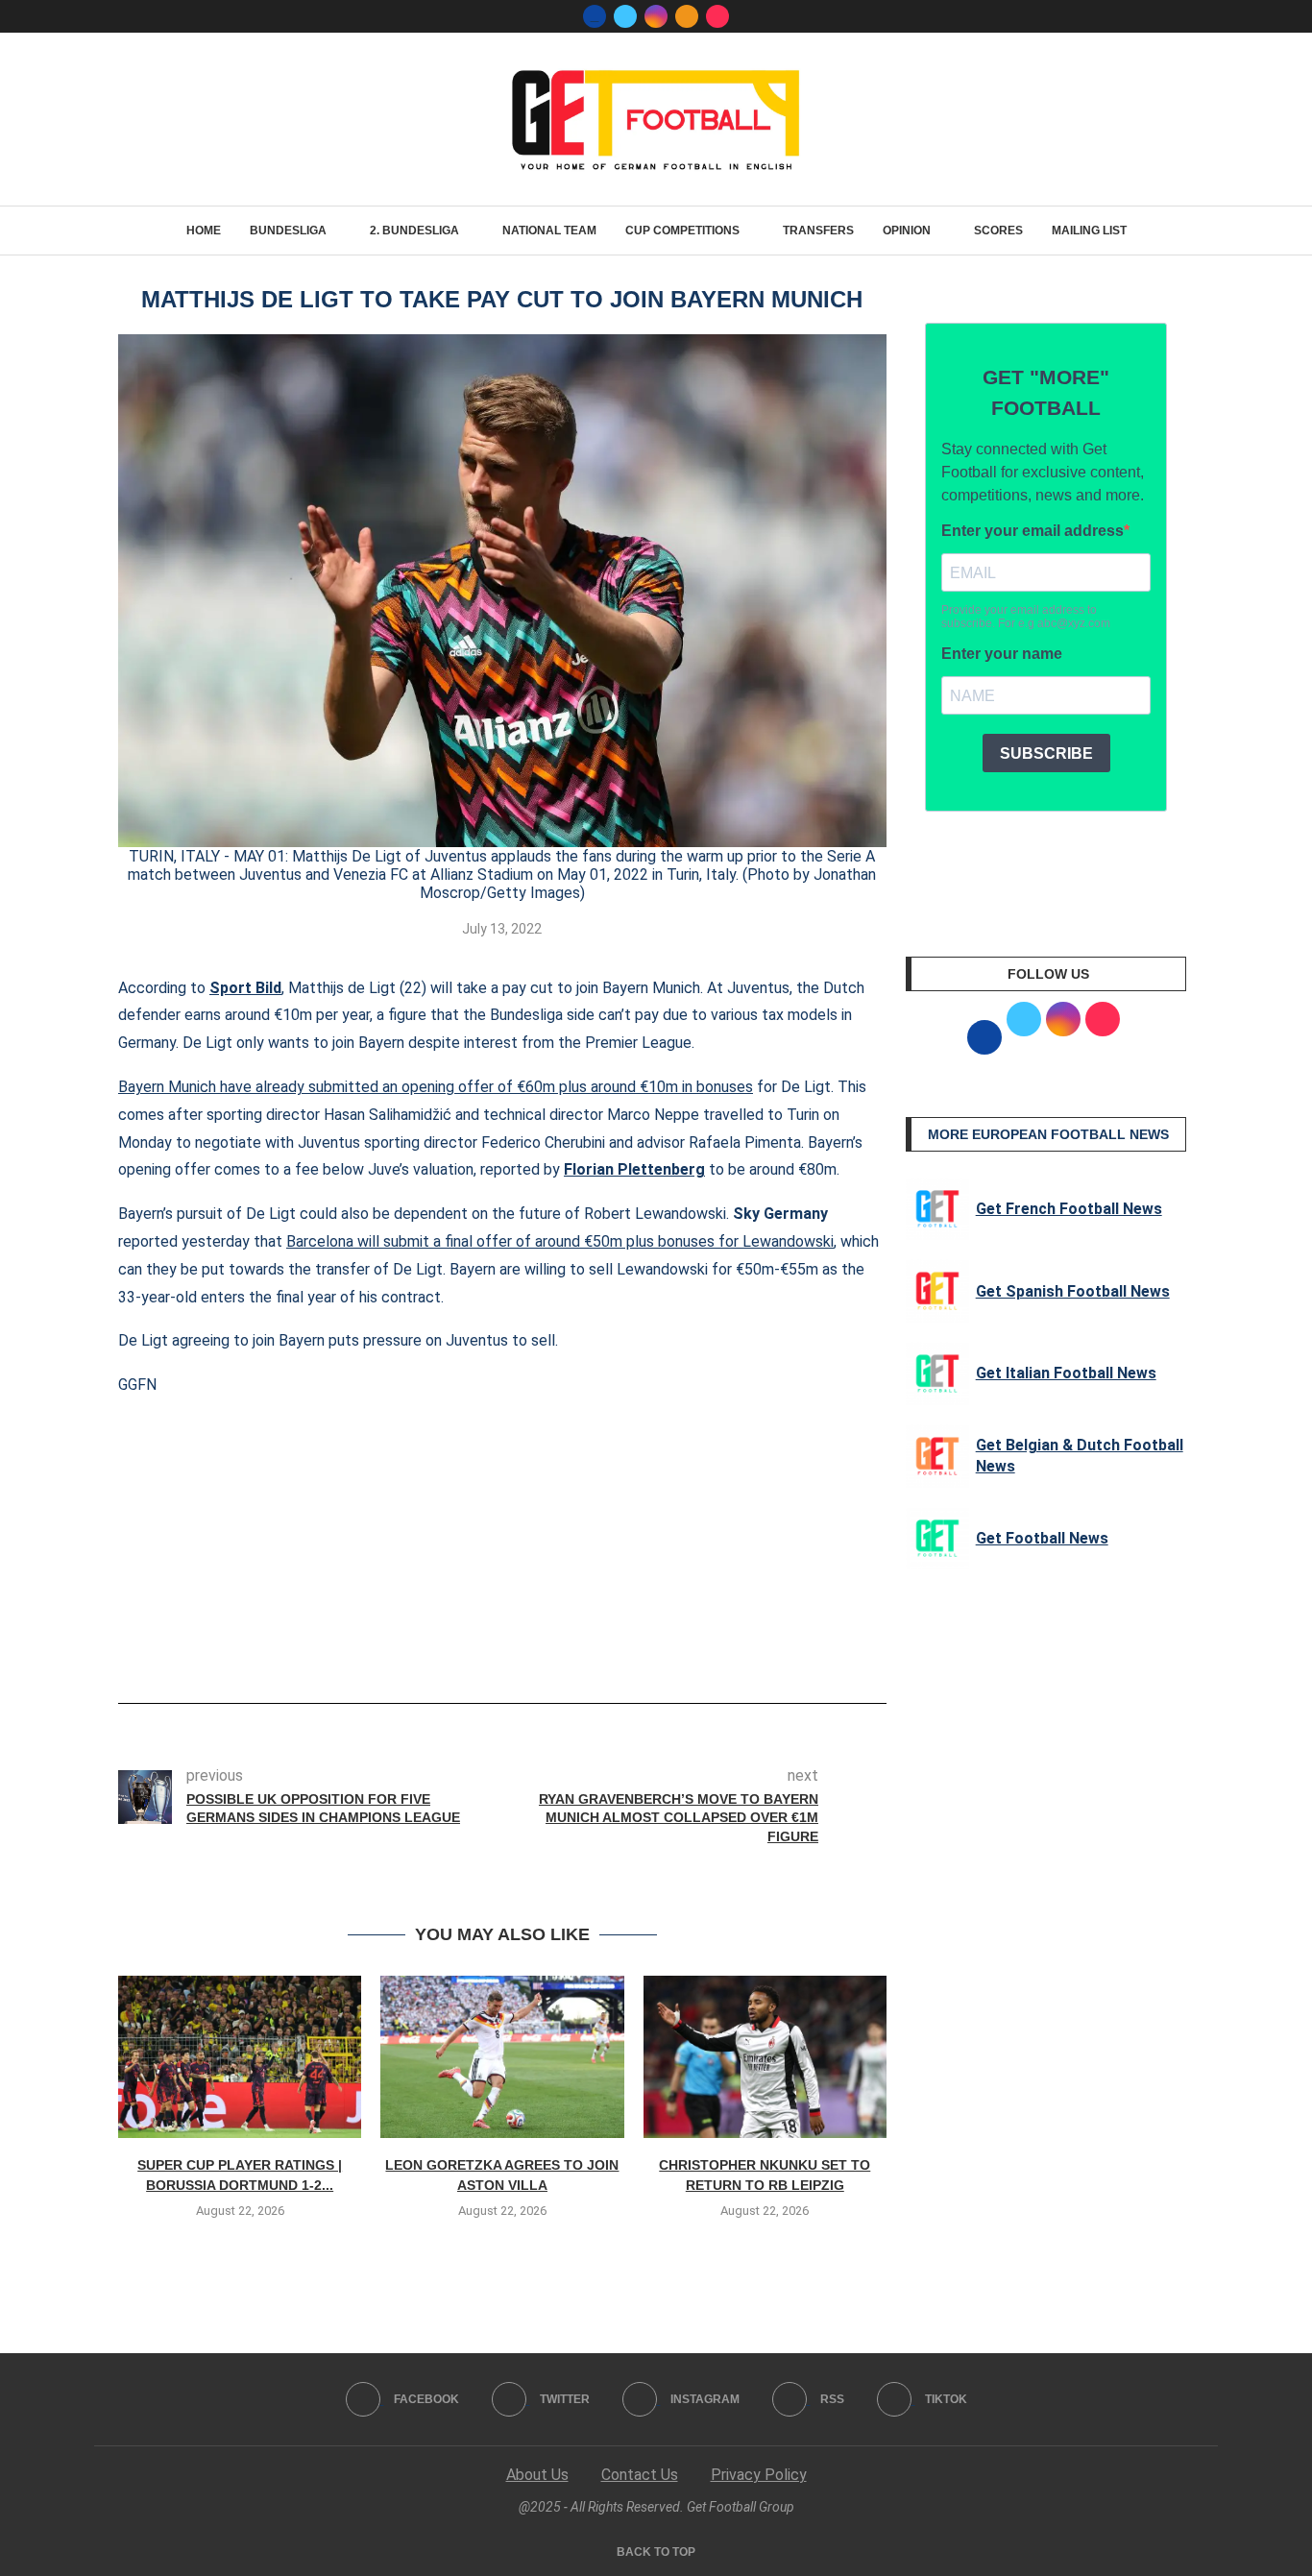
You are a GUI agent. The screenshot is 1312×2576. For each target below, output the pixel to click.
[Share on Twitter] (510, 1649)
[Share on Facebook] (473, 1649)
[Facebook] (595, 16)
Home (204, 231)
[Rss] (687, 16)
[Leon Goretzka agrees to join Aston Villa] (502, 2057)
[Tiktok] (717, 16)
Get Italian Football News (1066, 1373)
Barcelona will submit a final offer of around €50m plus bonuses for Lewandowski (560, 1241)
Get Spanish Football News (1073, 1291)
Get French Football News (1069, 1209)
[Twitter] (625, 16)
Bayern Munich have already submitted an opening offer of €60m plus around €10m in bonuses (436, 1087)
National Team (549, 231)
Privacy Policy (759, 2475)
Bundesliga (288, 231)
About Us (537, 2475)
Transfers (818, 231)
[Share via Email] (573, 1649)
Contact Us (640, 2475)
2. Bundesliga (414, 231)
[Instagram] (656, 16)
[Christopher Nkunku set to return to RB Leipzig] (765, 2057)
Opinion (907, 231)
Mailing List (1089, 231)
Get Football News (1042, 1538)
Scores (998, 231)
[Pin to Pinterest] (542, 1649)
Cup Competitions (682, 231)
